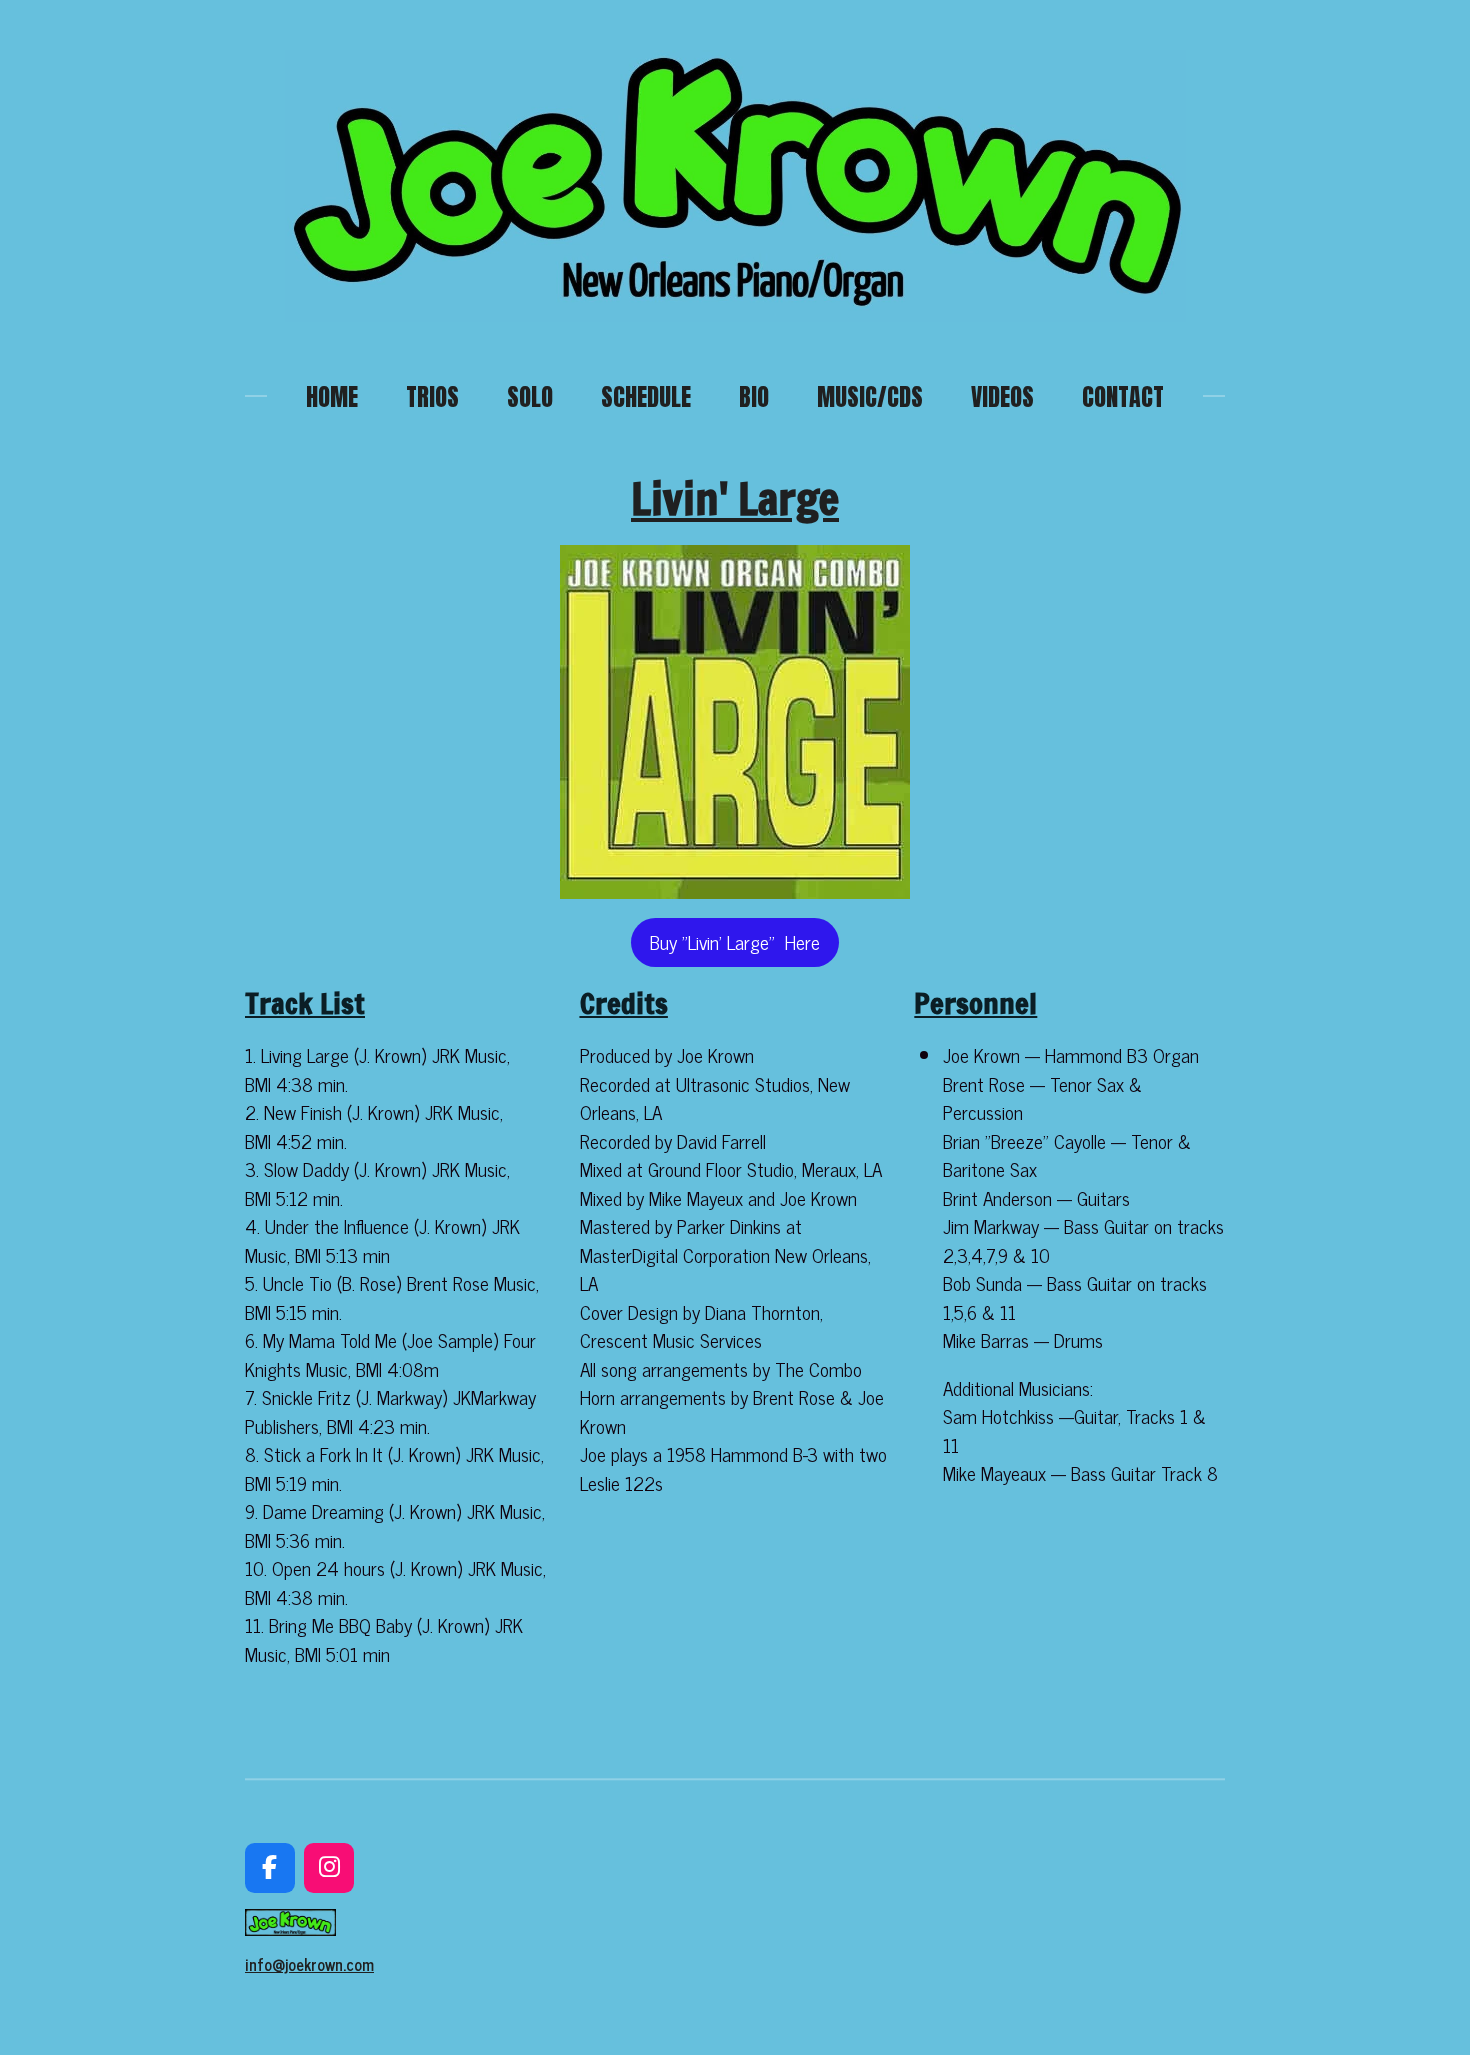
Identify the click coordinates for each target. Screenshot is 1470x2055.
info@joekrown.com (309, 1964)
